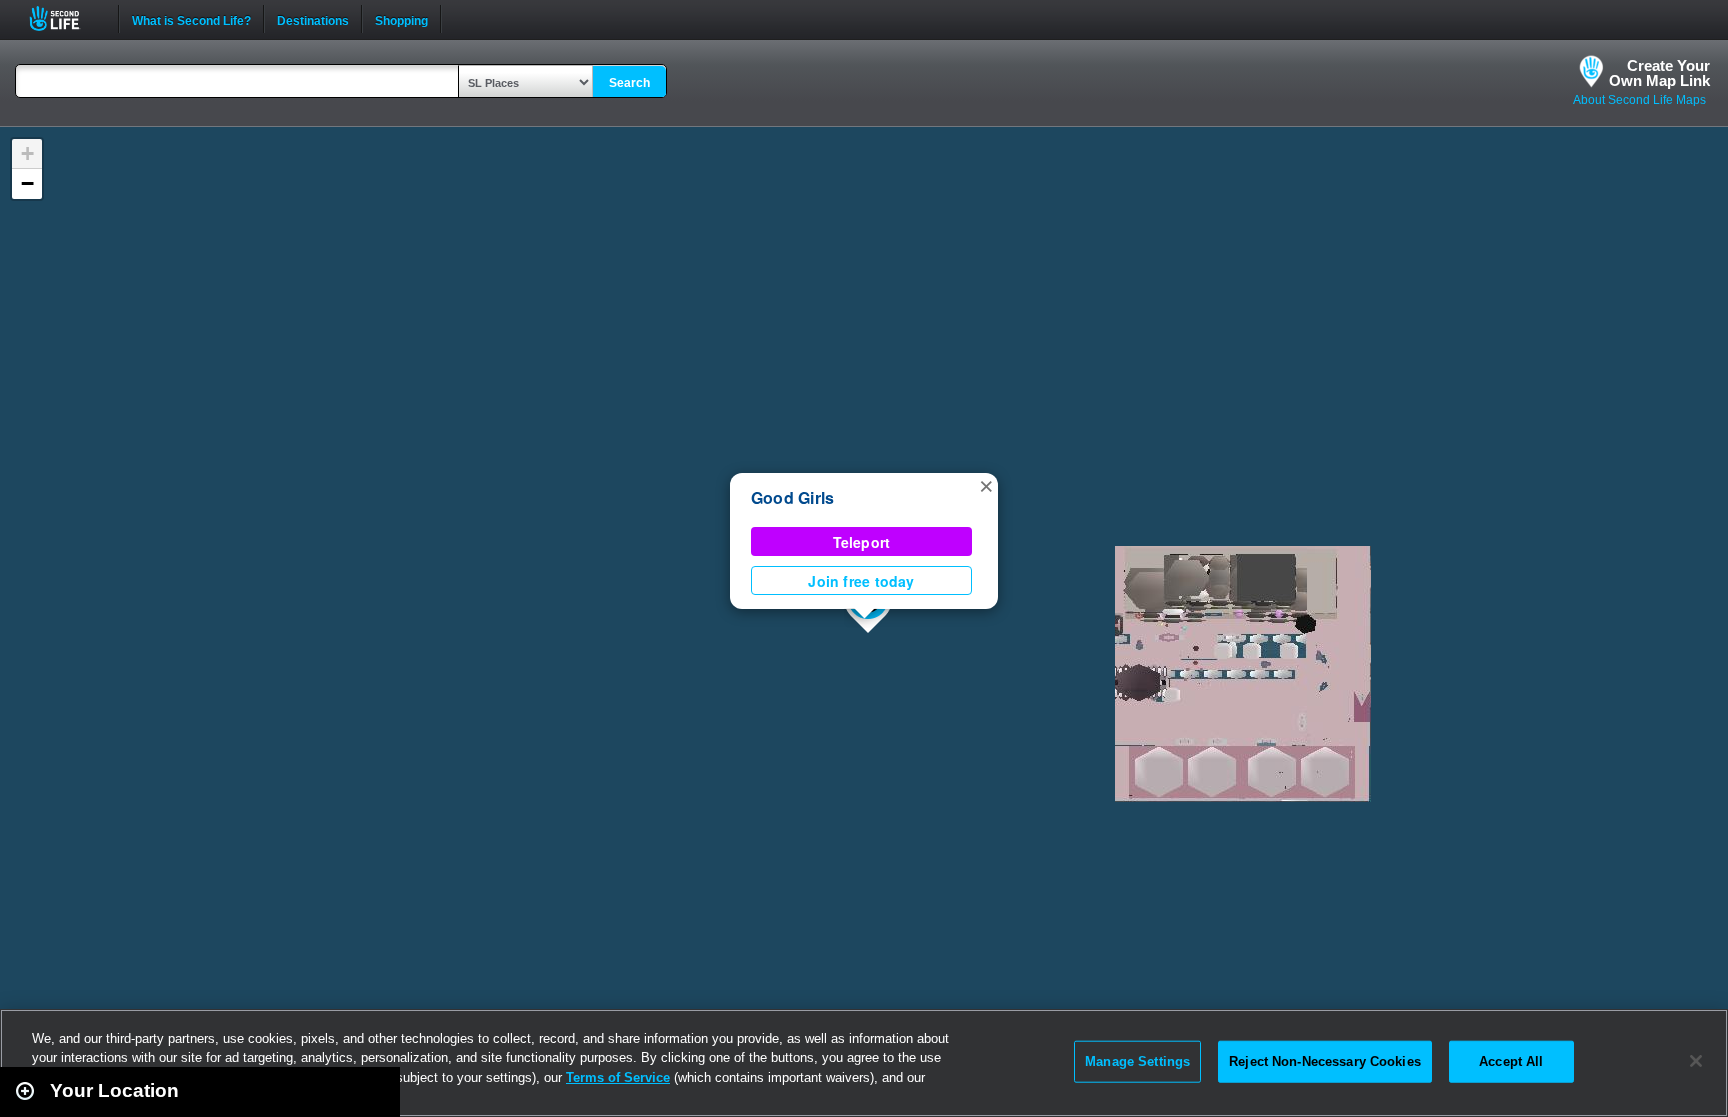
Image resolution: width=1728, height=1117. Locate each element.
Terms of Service (618, 1077)
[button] (986, 485)
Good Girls (792, 497)
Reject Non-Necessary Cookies (1325, 1061)
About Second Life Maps (1639, 100)
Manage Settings (1137, 1061)
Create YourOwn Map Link (1659, 73)
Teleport (862, 542)
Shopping (401, 19)
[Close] (1696, 1061)
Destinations (313, 19)
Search (629, 83)
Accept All (1511, 1061)
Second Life (65, 18)
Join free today (861, 581)
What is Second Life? (191, 19)
